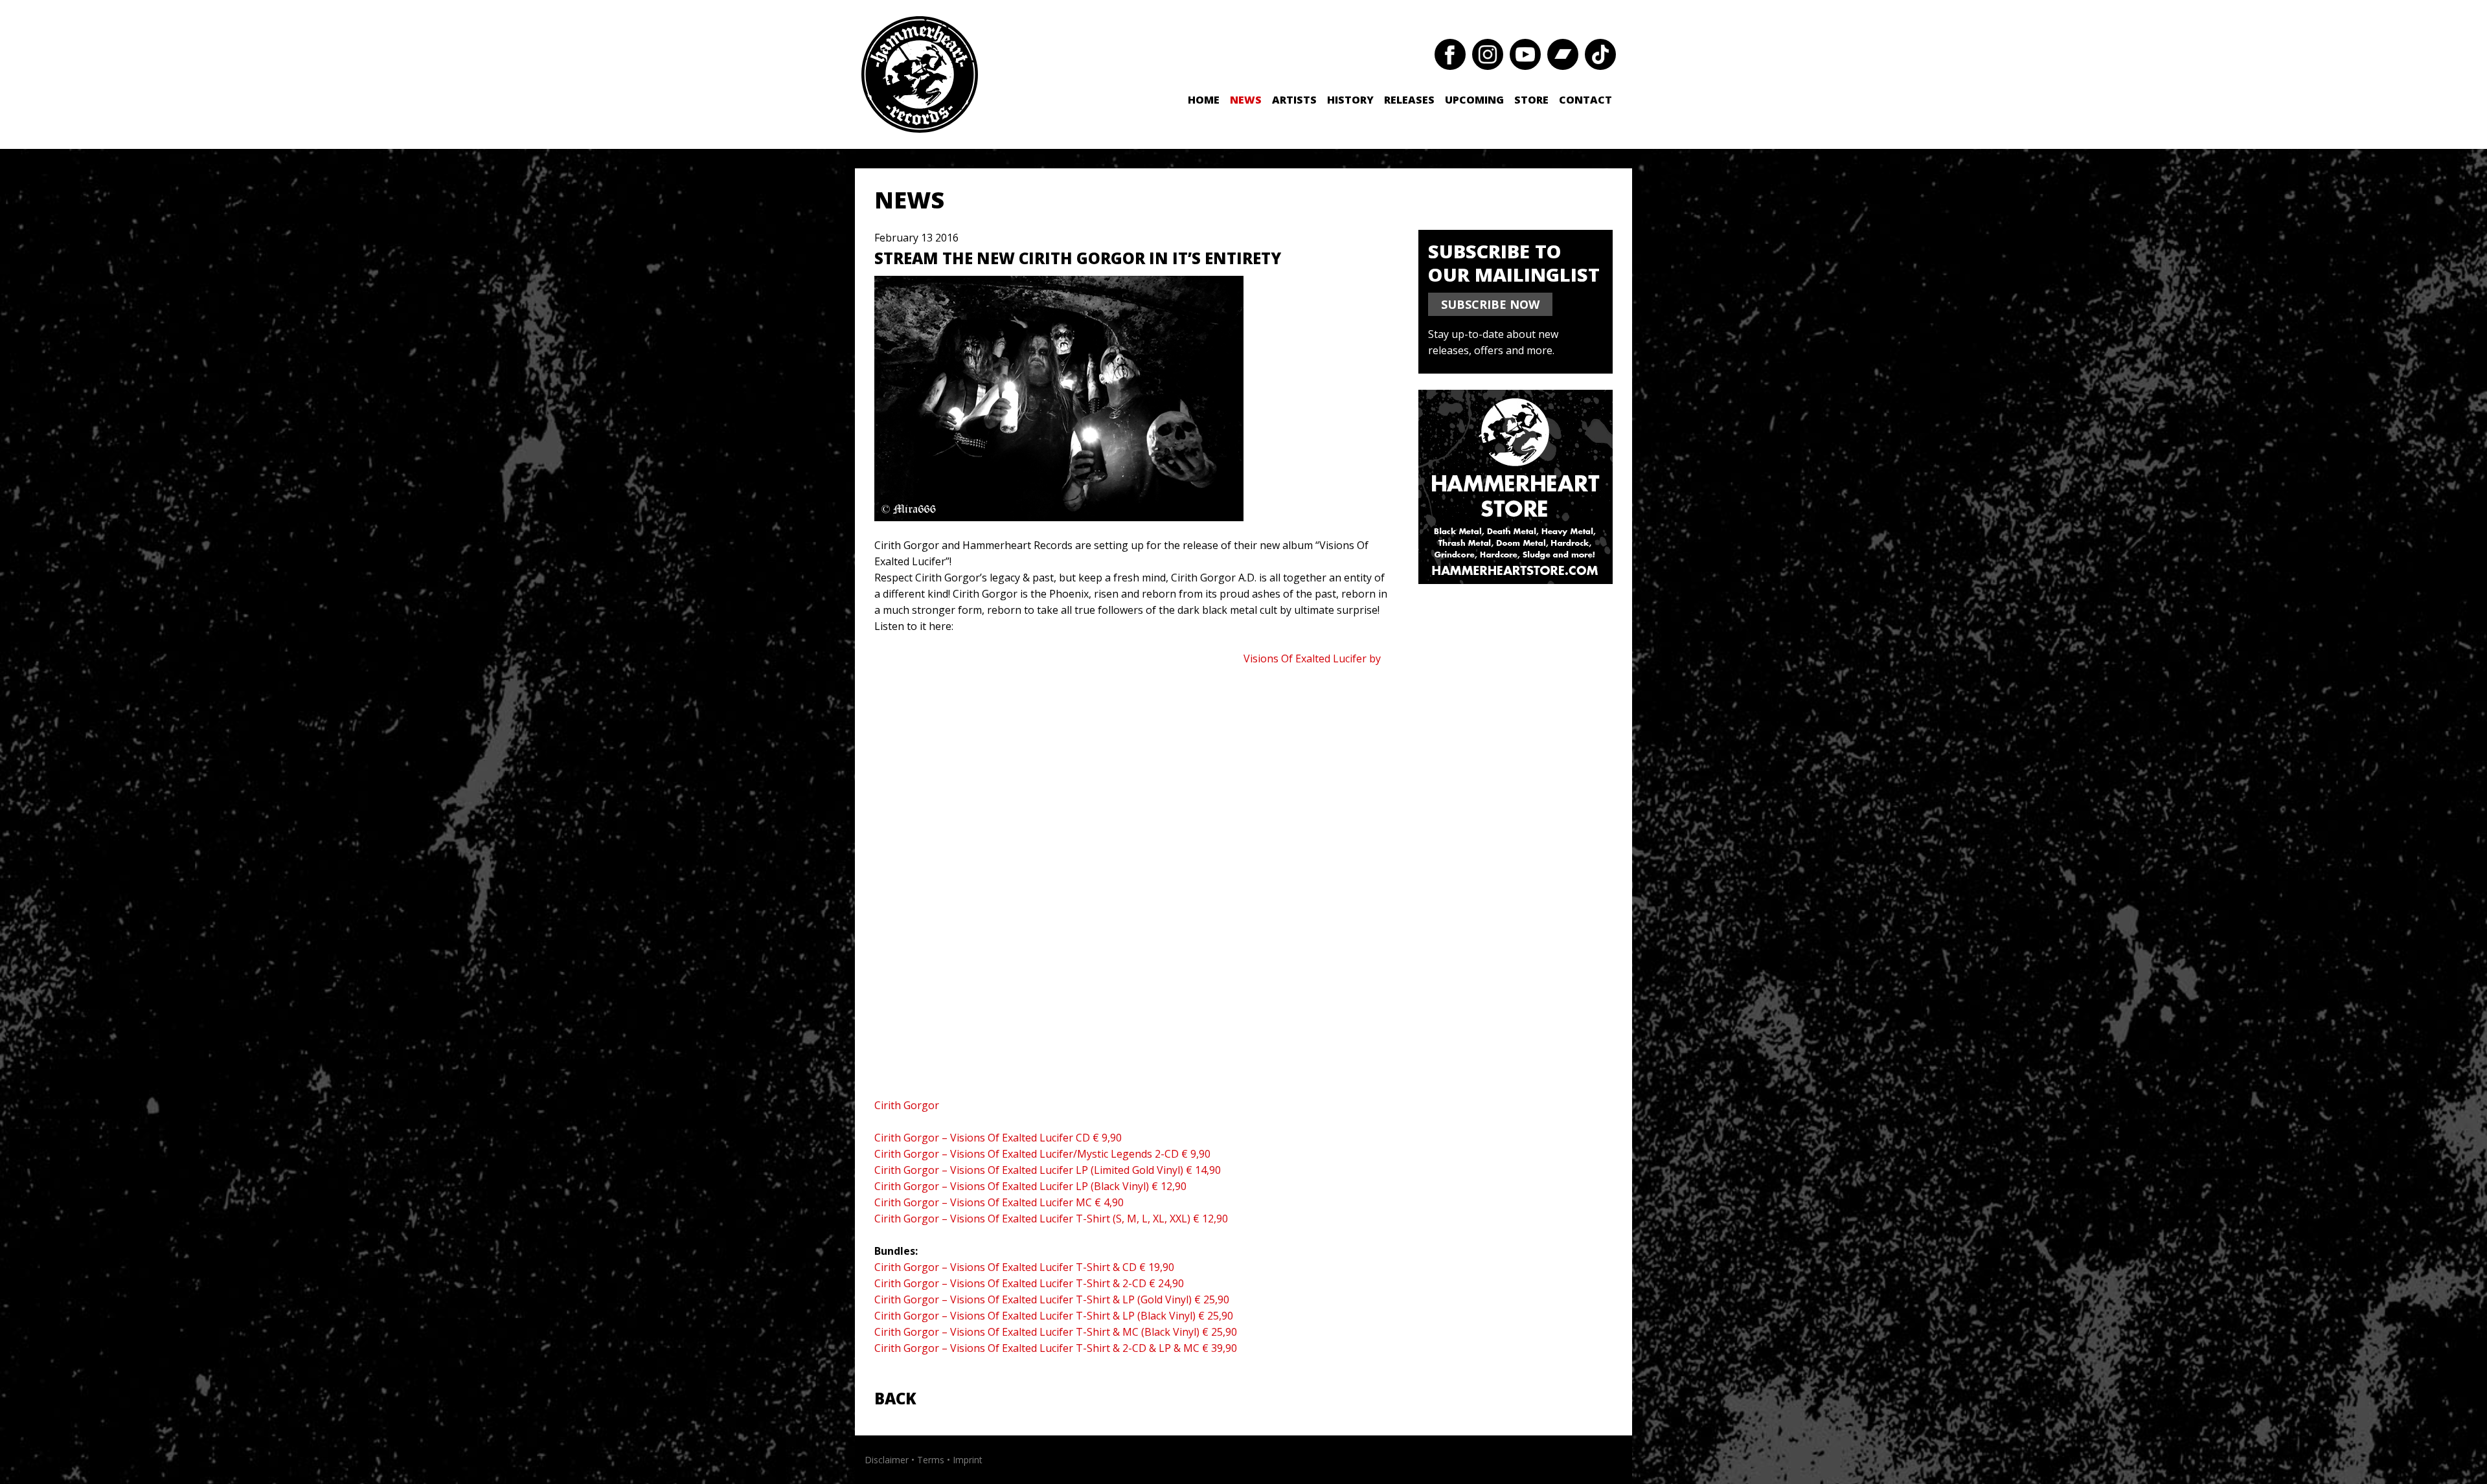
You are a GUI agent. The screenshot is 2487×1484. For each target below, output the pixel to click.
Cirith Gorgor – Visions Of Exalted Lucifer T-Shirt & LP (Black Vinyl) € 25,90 (1054, 1316)
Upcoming (1474, 100)
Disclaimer (887, 1460)
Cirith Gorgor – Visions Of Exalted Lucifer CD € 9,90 (998, 1138)
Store (1531, 100)
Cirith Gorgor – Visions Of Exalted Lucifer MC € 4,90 (999, 1202)
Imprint (968, 1460)
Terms (931, 1460)
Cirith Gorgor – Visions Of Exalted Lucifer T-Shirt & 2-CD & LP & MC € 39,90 (1056, 1348)
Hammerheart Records (920, 74)
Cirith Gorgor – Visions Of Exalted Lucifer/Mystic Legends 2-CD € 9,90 (1042, 1154)
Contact (1585, 100)
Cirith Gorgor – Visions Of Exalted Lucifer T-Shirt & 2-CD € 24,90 (1029, 1283)
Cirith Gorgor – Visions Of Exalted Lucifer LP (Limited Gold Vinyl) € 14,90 (1048, 1170)
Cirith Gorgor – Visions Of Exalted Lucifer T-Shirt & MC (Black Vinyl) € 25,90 (1056, 1332)
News (1246, 100)
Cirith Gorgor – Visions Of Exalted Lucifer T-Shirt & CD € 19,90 (1024, 1267)
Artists (1294, 100)
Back (895, 1398)
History (1350, 100)
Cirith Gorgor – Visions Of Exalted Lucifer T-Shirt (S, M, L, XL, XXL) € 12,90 (1051, 1219)
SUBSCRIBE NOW (1490, 304)
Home (1204, 100)
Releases (1409, 100)
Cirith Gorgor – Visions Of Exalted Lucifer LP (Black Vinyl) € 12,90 (1030, 1186)
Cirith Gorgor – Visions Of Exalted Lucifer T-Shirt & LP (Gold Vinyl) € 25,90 (1052, 1299)
